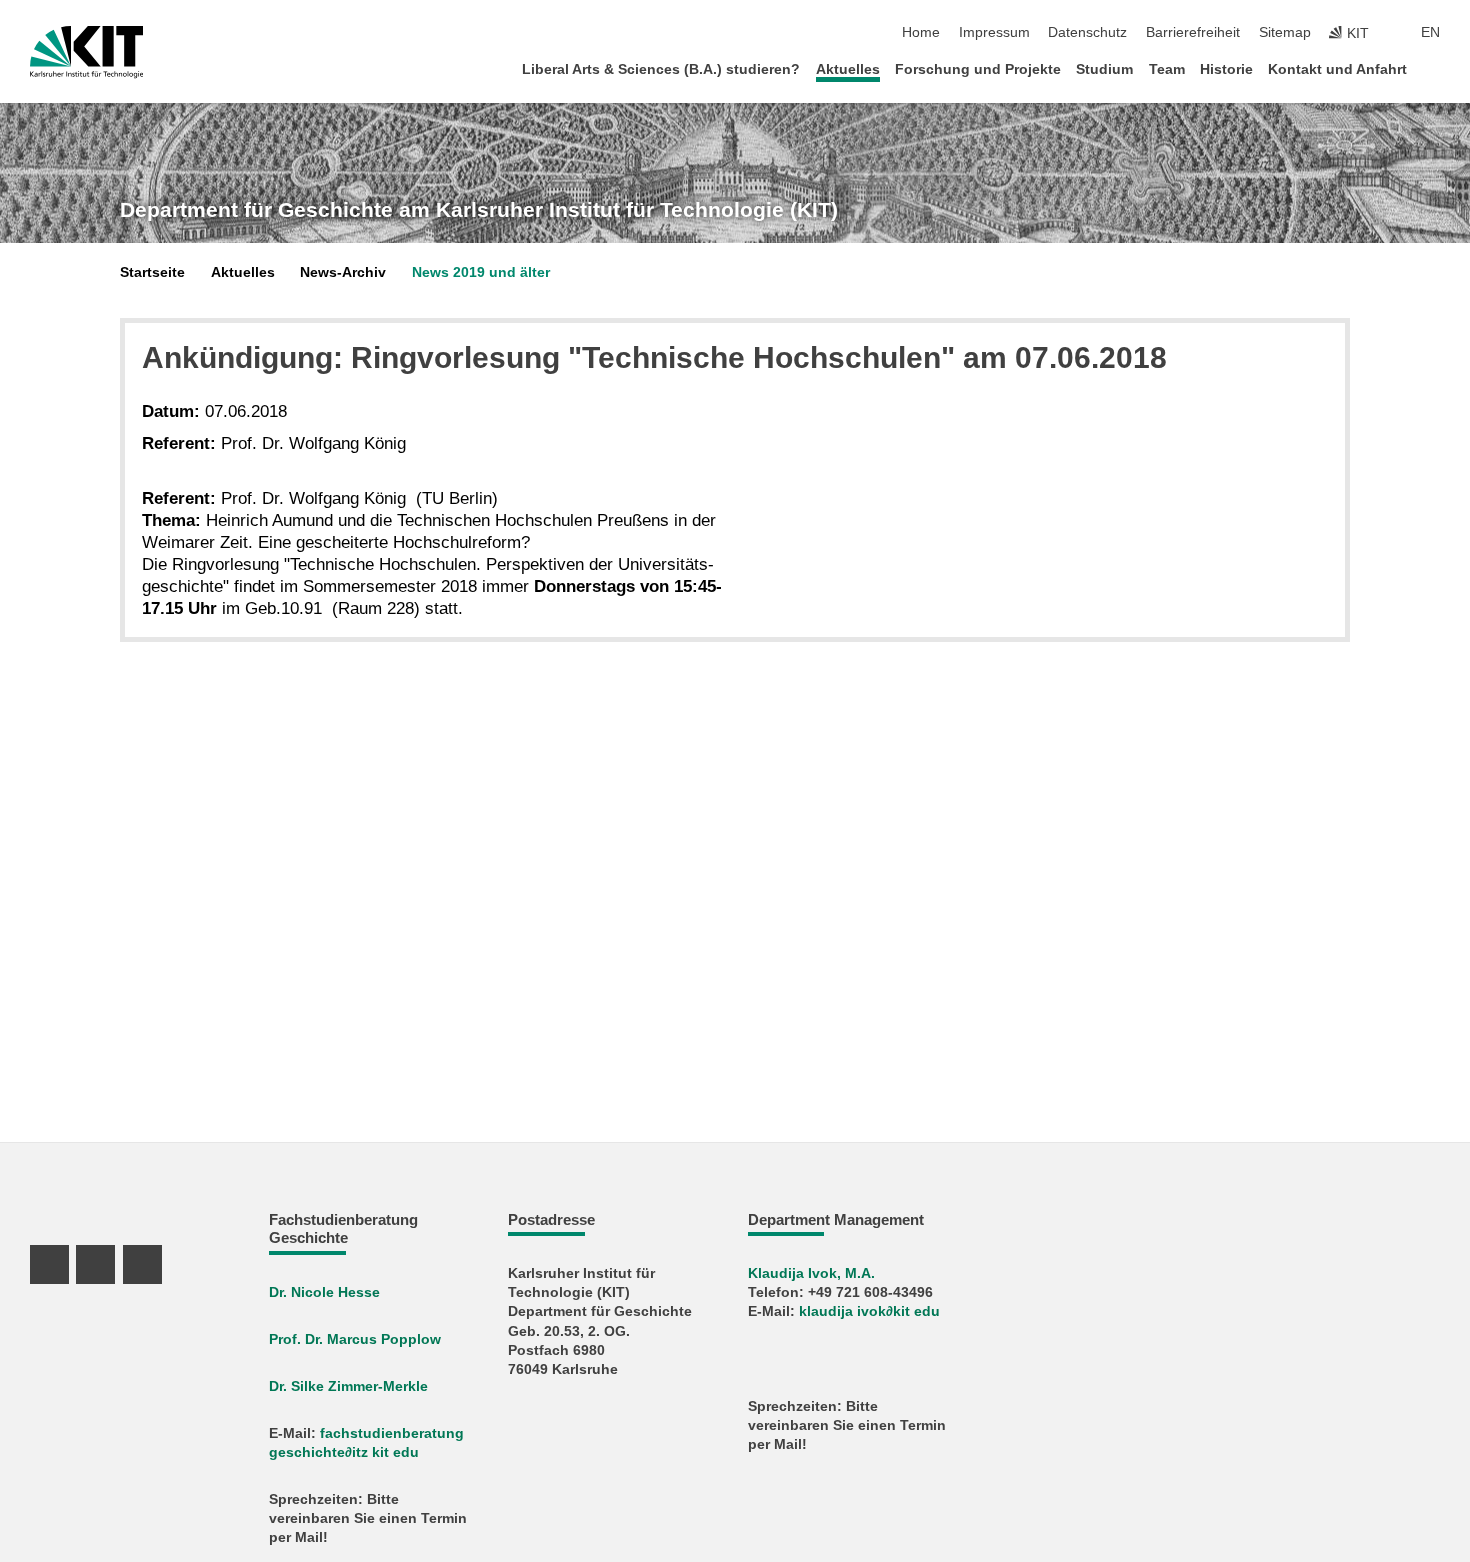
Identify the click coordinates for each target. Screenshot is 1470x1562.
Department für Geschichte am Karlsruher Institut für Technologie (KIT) (479, 210)
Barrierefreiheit (1193, 32)
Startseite (152, 272)
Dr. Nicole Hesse (324, 1292)
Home (921, 32)
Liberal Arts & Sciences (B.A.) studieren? (661, 69)
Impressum (994, 32)
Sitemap (1285, 32)
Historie (1226, 69)
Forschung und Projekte (978, 69)
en (1430, 32)
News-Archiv (343, 272)
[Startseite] (1434, 68)
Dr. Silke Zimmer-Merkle (348, 1386)
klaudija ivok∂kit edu (869, 1311)
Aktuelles (848, 69)
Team (1167, 69)
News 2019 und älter (481, 272)
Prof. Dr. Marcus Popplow (355, 1339)
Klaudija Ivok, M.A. (811, 1273)
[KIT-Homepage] (86, 52)
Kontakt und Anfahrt (1337, 69)
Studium (1104, 69)
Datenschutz (1087, 32)
